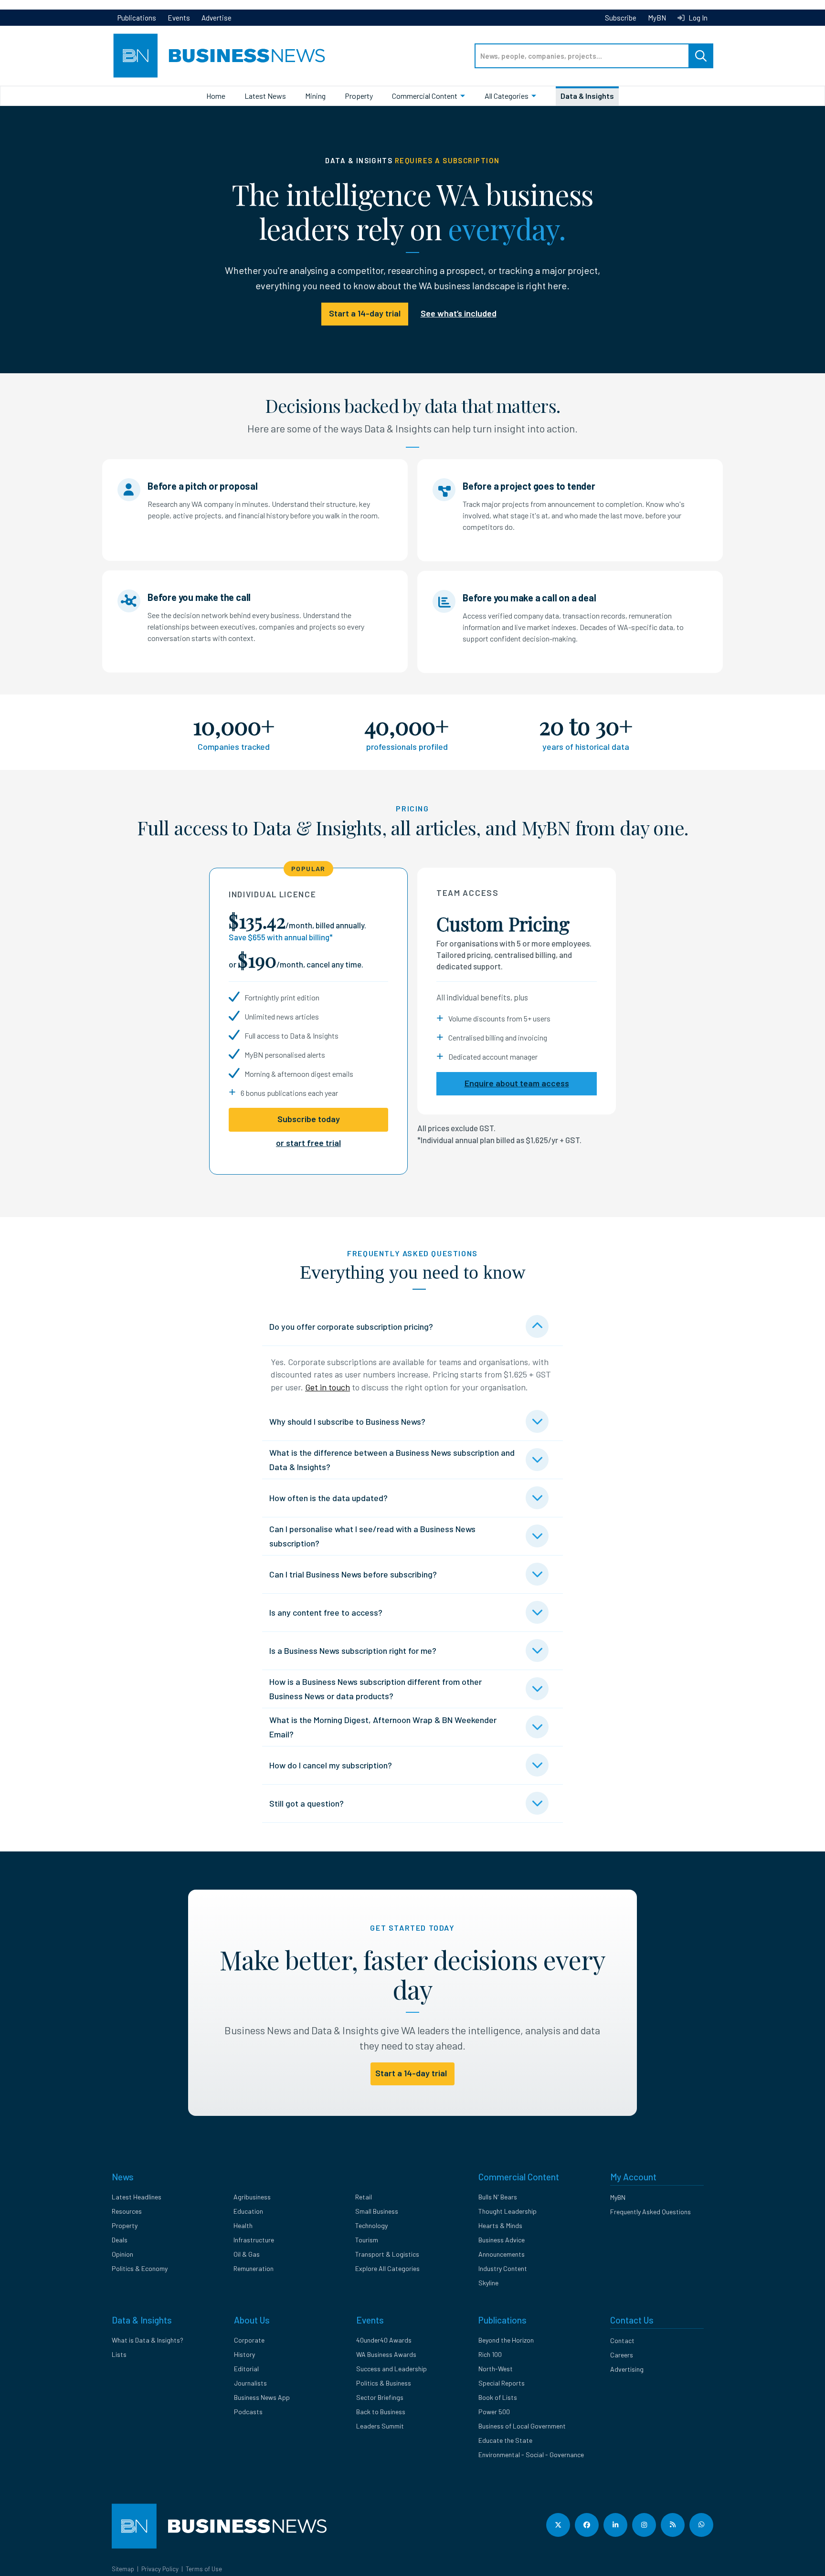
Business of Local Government (522, 2426)
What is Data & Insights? (148, 2340)
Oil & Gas (247, 2254)
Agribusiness (252, 2197)
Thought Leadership (508, 2211)
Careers (622, 2355)
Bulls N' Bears (498, 2197)
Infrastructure (254, 2240)
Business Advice (502, 2240)
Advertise (217, 18)
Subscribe (621, 18)
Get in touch (328, 1387)
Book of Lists (498, 2397)
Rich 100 (490, 2354)
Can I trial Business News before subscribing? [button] (353, 1574)
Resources (127, 2211)
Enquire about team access (517, 1083)
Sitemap (123, 2569)
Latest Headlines (137, 2197)
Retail (364, 2197)
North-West (496, 2369)
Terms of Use (204, 2569)
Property (359, 96)
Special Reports (502, 2383)
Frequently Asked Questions (650, 2212)
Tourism (367, 2240)
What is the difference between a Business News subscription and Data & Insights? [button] (392, 1460)
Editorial (246, 2369)
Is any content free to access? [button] (326, 1612)
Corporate (249, 2340)
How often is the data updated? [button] (328, 1498)
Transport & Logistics (387, 2254)
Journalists (250, 2383)
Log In (697, 18)
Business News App (262, 2397)
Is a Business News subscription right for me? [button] (353, 1651)
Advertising (627, 2369)
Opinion (122, 2254)
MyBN (657, 18)
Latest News (265, 96)
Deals (120, 2240)
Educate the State (505, 2440)
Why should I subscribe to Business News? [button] (347, 1421)
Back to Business (381, 2412)
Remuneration (254, 2268)
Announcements (502, 2254)
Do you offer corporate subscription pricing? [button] (351, 1326)
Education (248, 2211)
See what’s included (459, 313)
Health (243, 2225)
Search (701, 56)
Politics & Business (384, 2383)
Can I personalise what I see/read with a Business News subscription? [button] (372, 1536)
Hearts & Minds (500, 2225)
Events (179, 18)
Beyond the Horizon (506, 2340)
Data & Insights (587, 96)
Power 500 (494, 2412)
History (244, 2354)
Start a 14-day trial (365, 313)
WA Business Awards (386, 2354)
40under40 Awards (384, 2340)
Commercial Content (425, 96)
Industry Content (503, 2268)
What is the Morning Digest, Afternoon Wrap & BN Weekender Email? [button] (383, 1727)
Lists (119, 2354)
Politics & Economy (140, 2268)
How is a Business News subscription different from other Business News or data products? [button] (375, 1689)
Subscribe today (309, 1119)
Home (216, 96)
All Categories (507, 96)
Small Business (377, 2211)
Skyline (488, 2283)
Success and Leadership (391, 2369)
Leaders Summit (380, 2426)
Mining (315, 96)
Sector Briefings (380, 2397)
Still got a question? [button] (307, 1803)
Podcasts (248, 2412)
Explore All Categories (387, 2268)
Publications (137, 18)
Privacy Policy (160, 2569)
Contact (622, 2340)
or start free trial (308, 1143)
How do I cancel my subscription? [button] (331, 1765)
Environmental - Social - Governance (531, 2455)
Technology (371, 2225)
